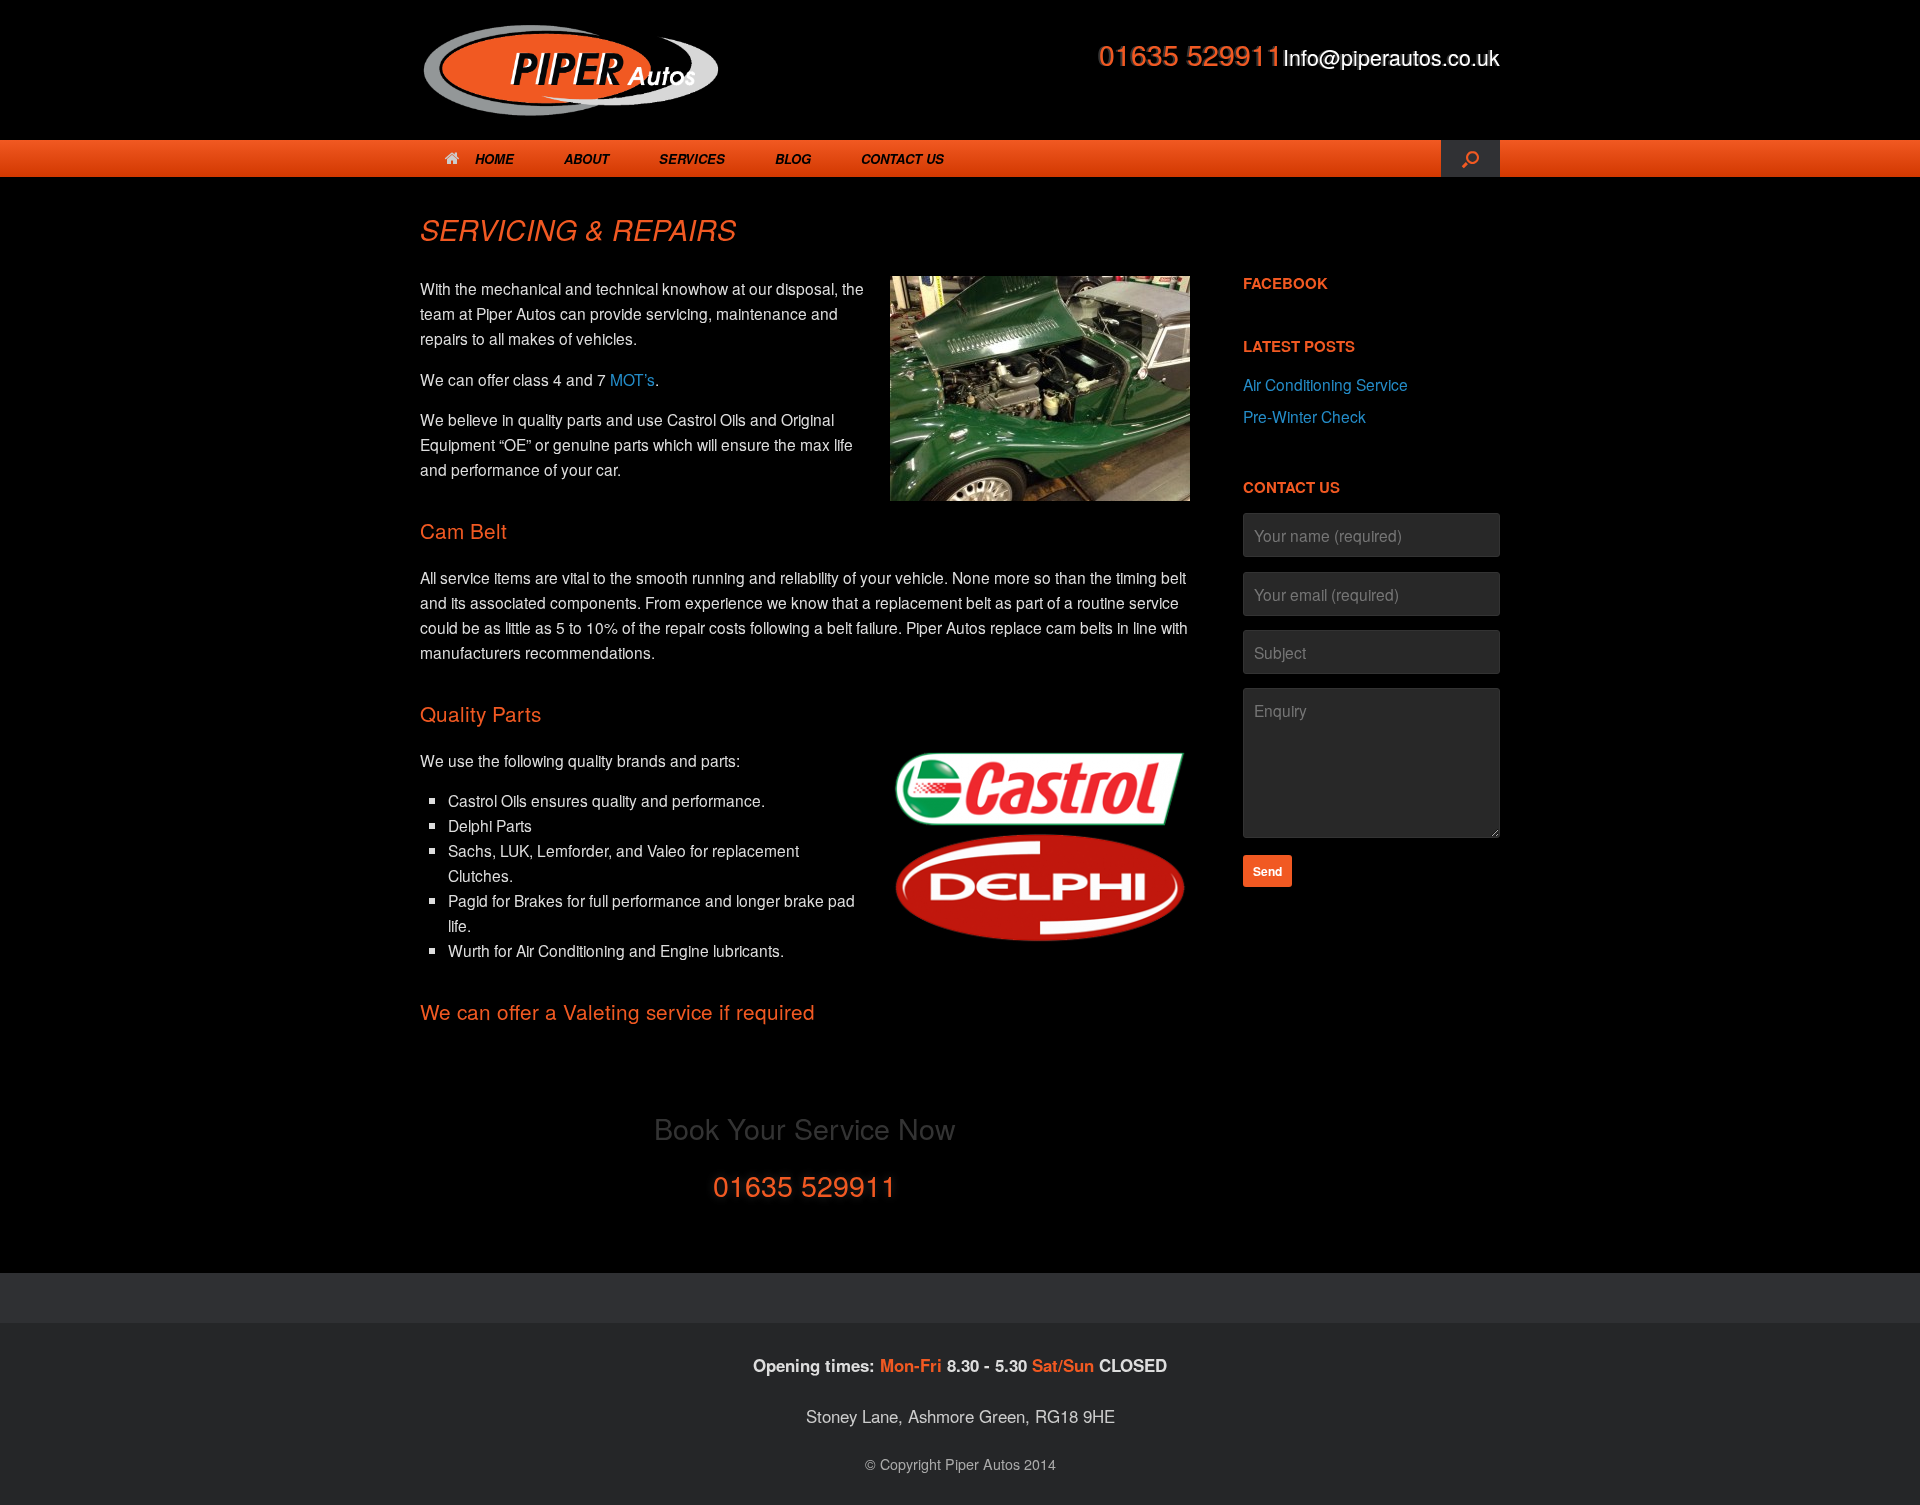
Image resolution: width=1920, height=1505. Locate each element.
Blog (793, 158)
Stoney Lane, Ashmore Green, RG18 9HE (960, 1416)
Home (494, 158)
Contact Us (902, 158)
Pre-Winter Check (1304, 416)
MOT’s (632, 379)
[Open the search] (1470, 158)
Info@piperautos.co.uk (1391, 56)
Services (692, 158)
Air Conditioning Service (1325, 384)
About (586, 158)
